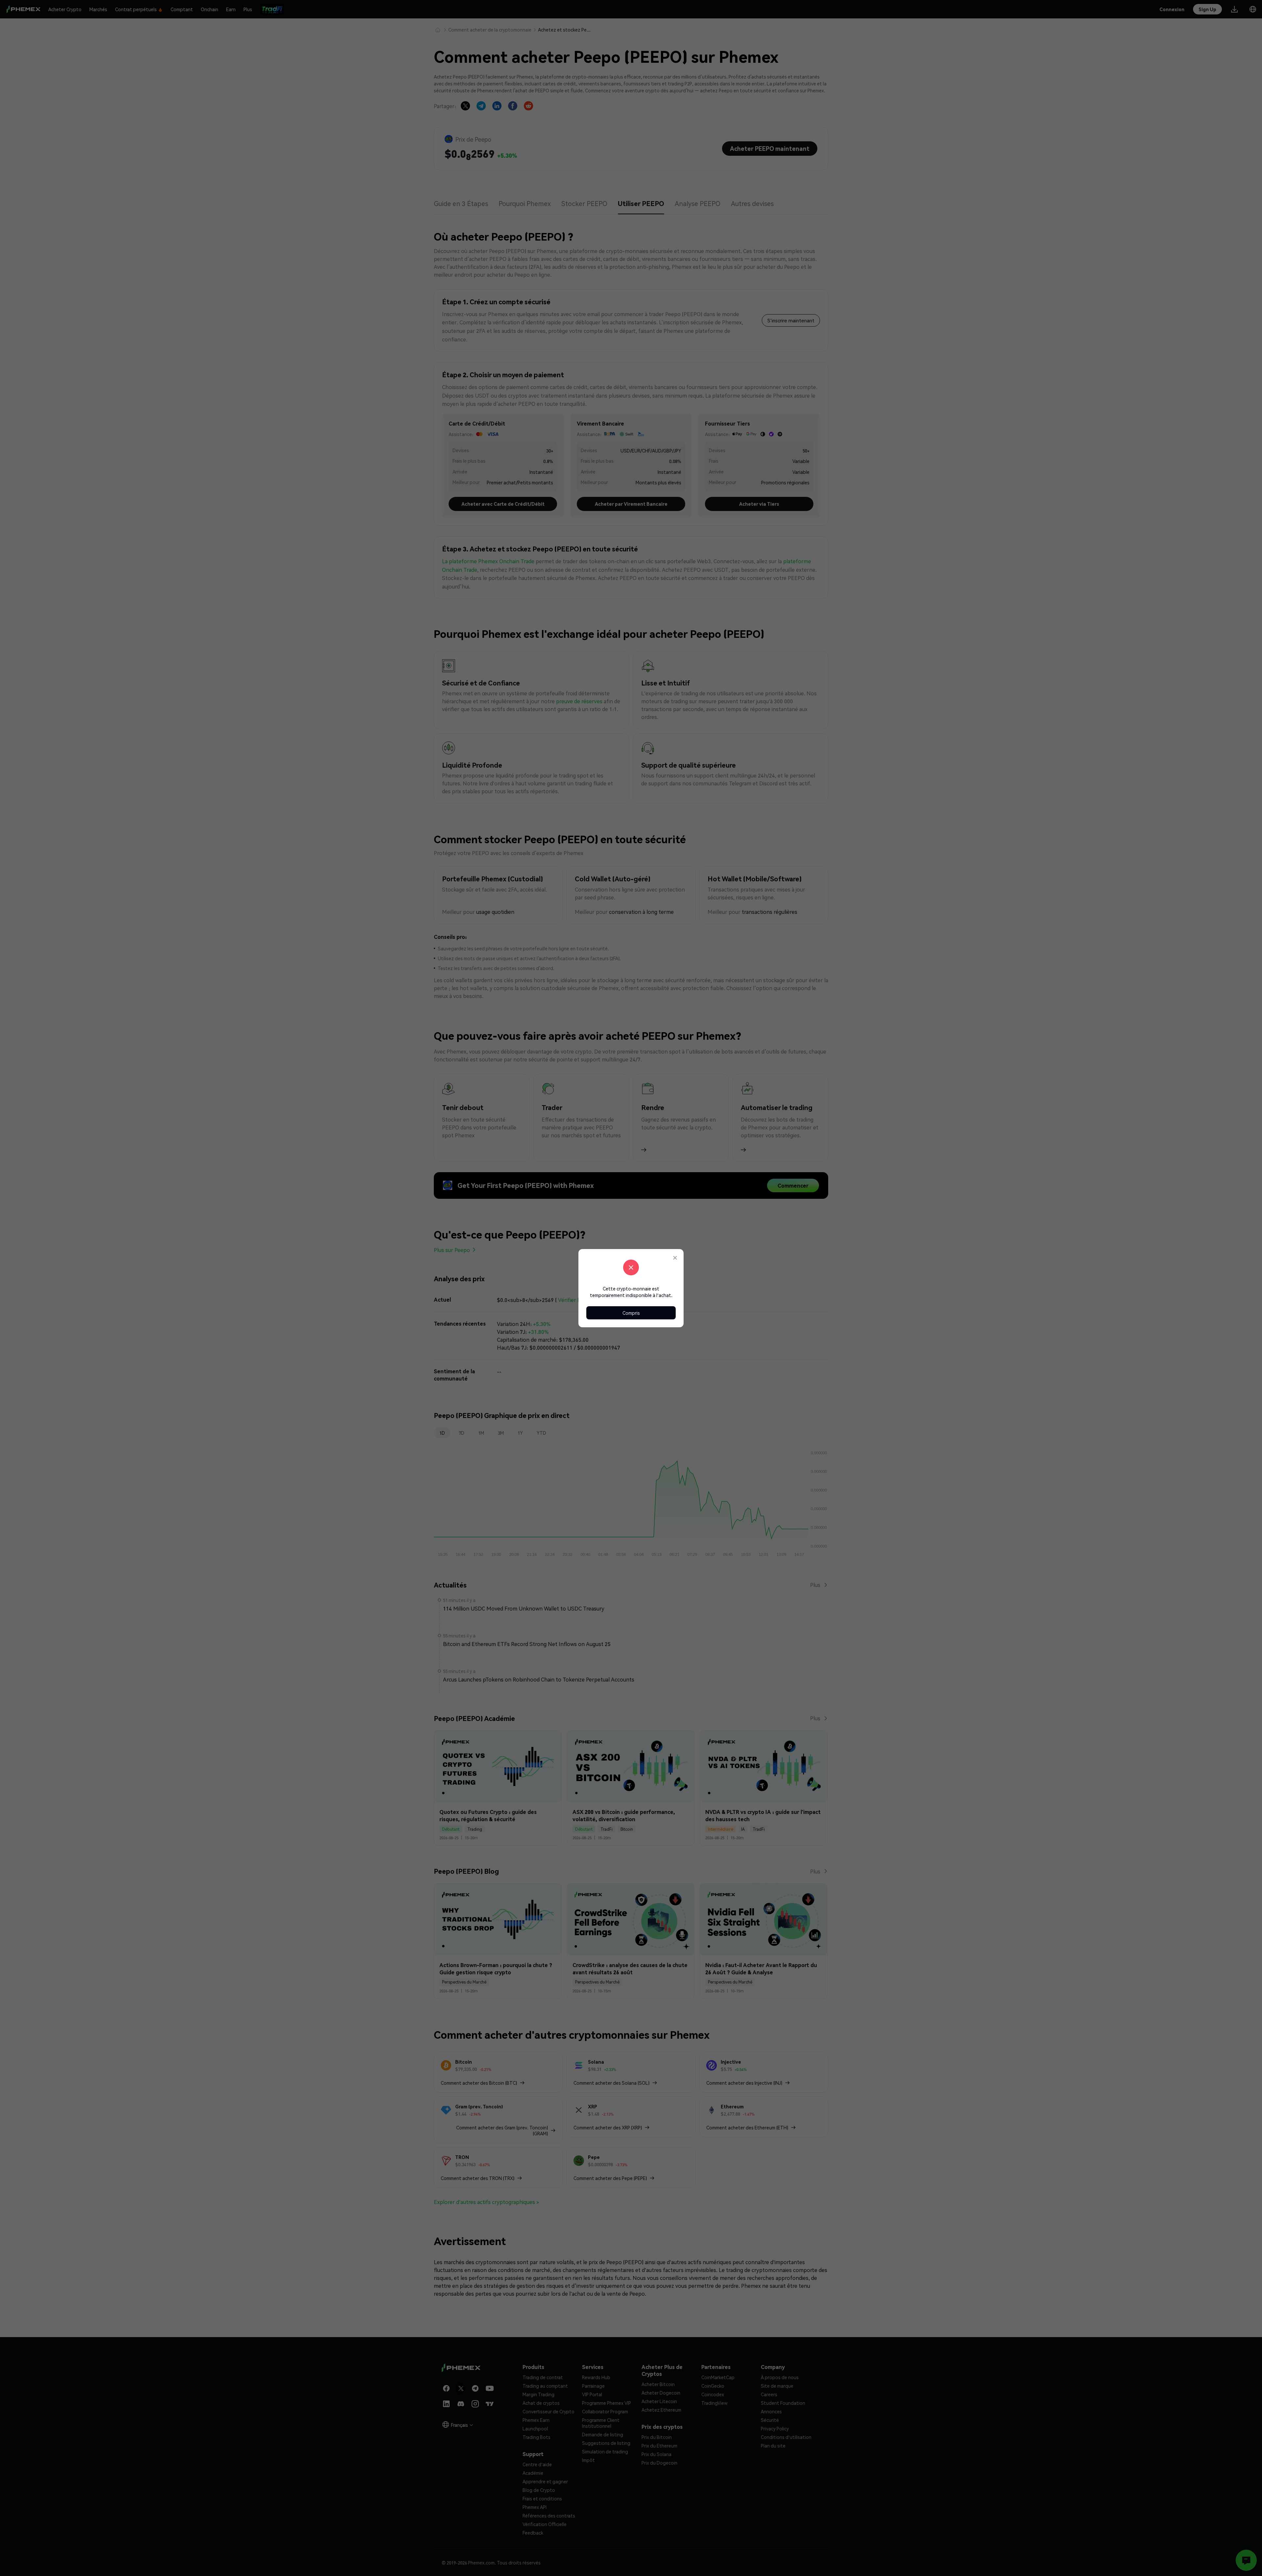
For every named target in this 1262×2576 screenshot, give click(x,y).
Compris (631, 1313)
